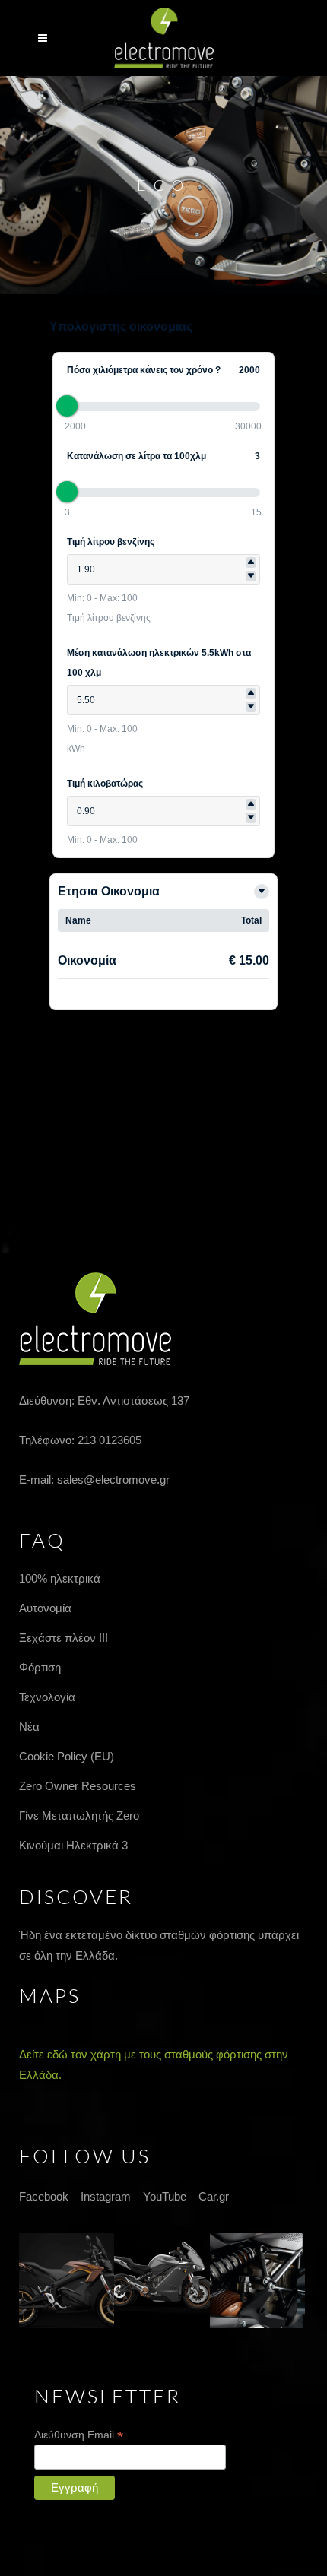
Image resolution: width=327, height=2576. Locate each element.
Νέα (29, 1727)
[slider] (67, 406)
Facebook (44, 2196)
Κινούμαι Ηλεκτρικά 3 (73, 1845)
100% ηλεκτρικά (60, 1578)
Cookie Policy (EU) (67, 1756)
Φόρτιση (40, 1667)
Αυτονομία (45, 1608)
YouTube (165, 2196)
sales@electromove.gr (113, 1480)
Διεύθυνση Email (79, 2435)
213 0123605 (110, 1440)
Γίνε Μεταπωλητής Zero (79, 1816)
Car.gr (214, 2196)
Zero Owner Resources (78, 1786)
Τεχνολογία (47, 1697)
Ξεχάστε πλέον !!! (63, 1638)
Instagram (106, 2196)
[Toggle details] (262, 892)
